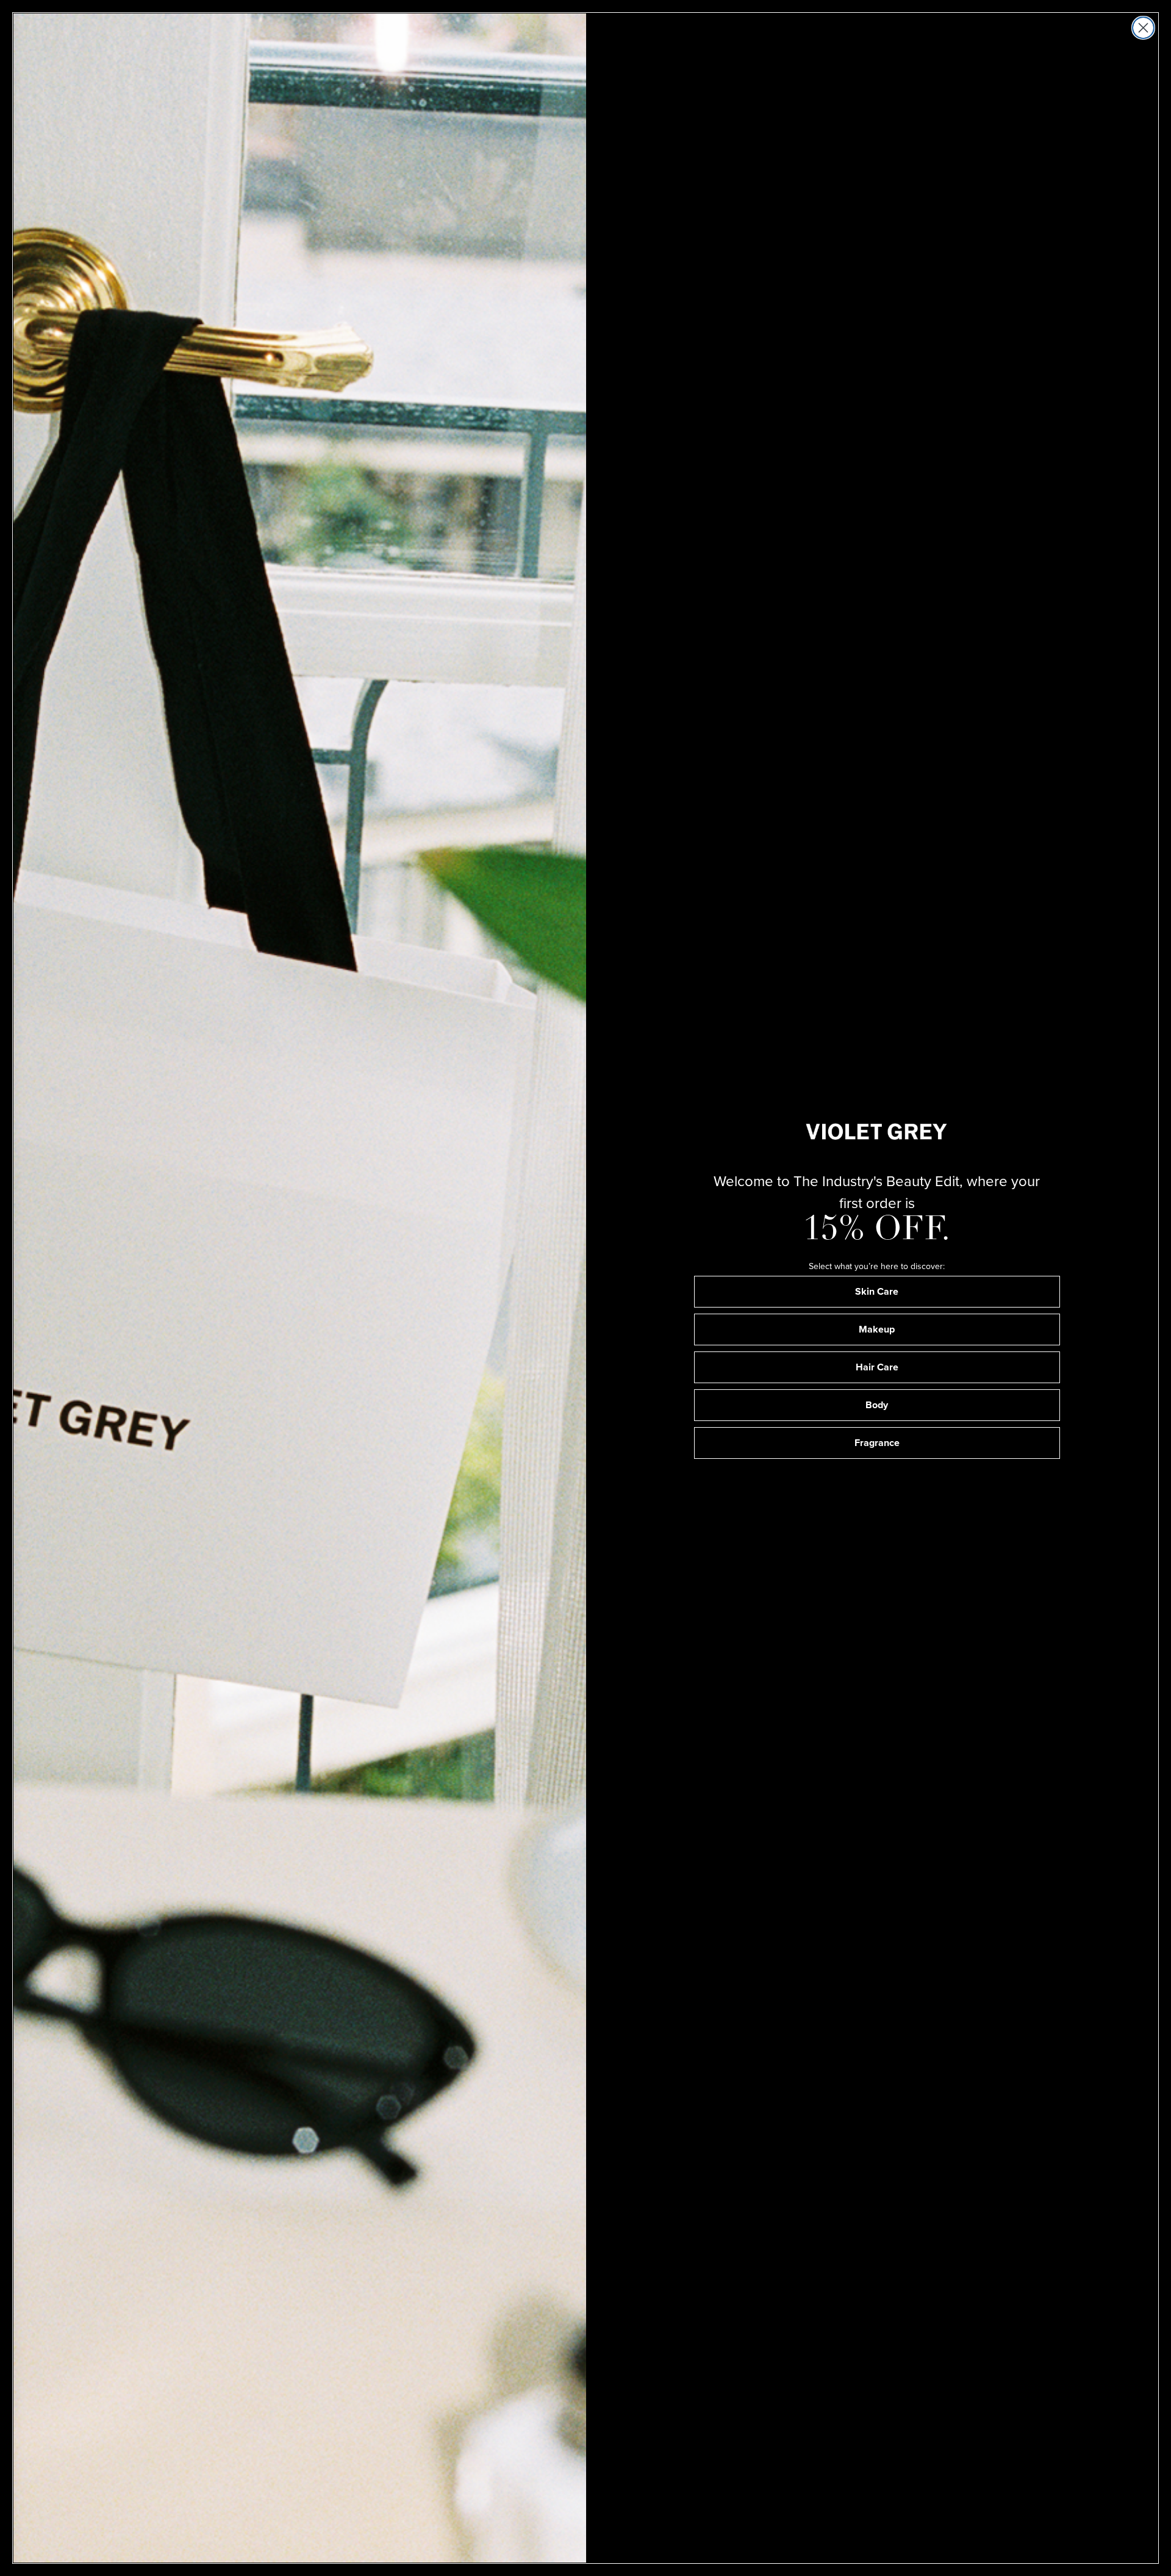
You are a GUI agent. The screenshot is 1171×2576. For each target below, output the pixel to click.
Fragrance (877, 1443)
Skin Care (877, 1291)
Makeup (877, 1329)
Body (877, 1405)
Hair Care (877, 1367)
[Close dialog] (1143, 28)
